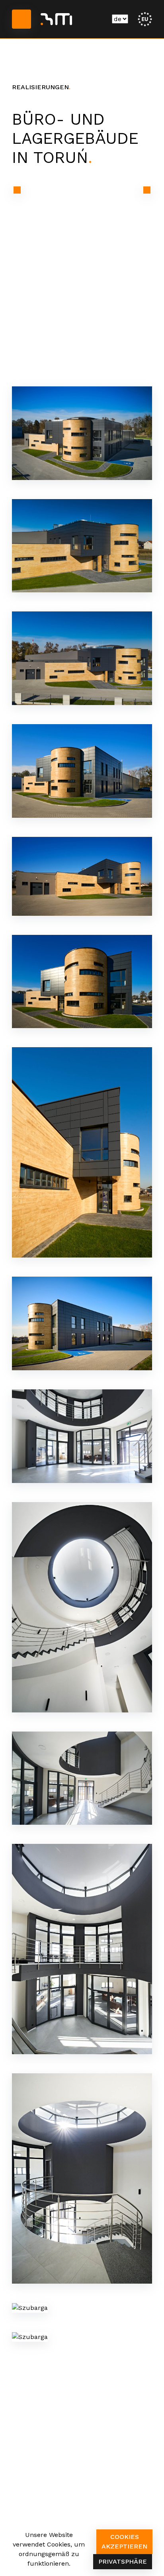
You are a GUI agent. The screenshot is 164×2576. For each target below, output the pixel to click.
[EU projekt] (145, 19)
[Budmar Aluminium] (56, 19)
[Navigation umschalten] (21, 19)
